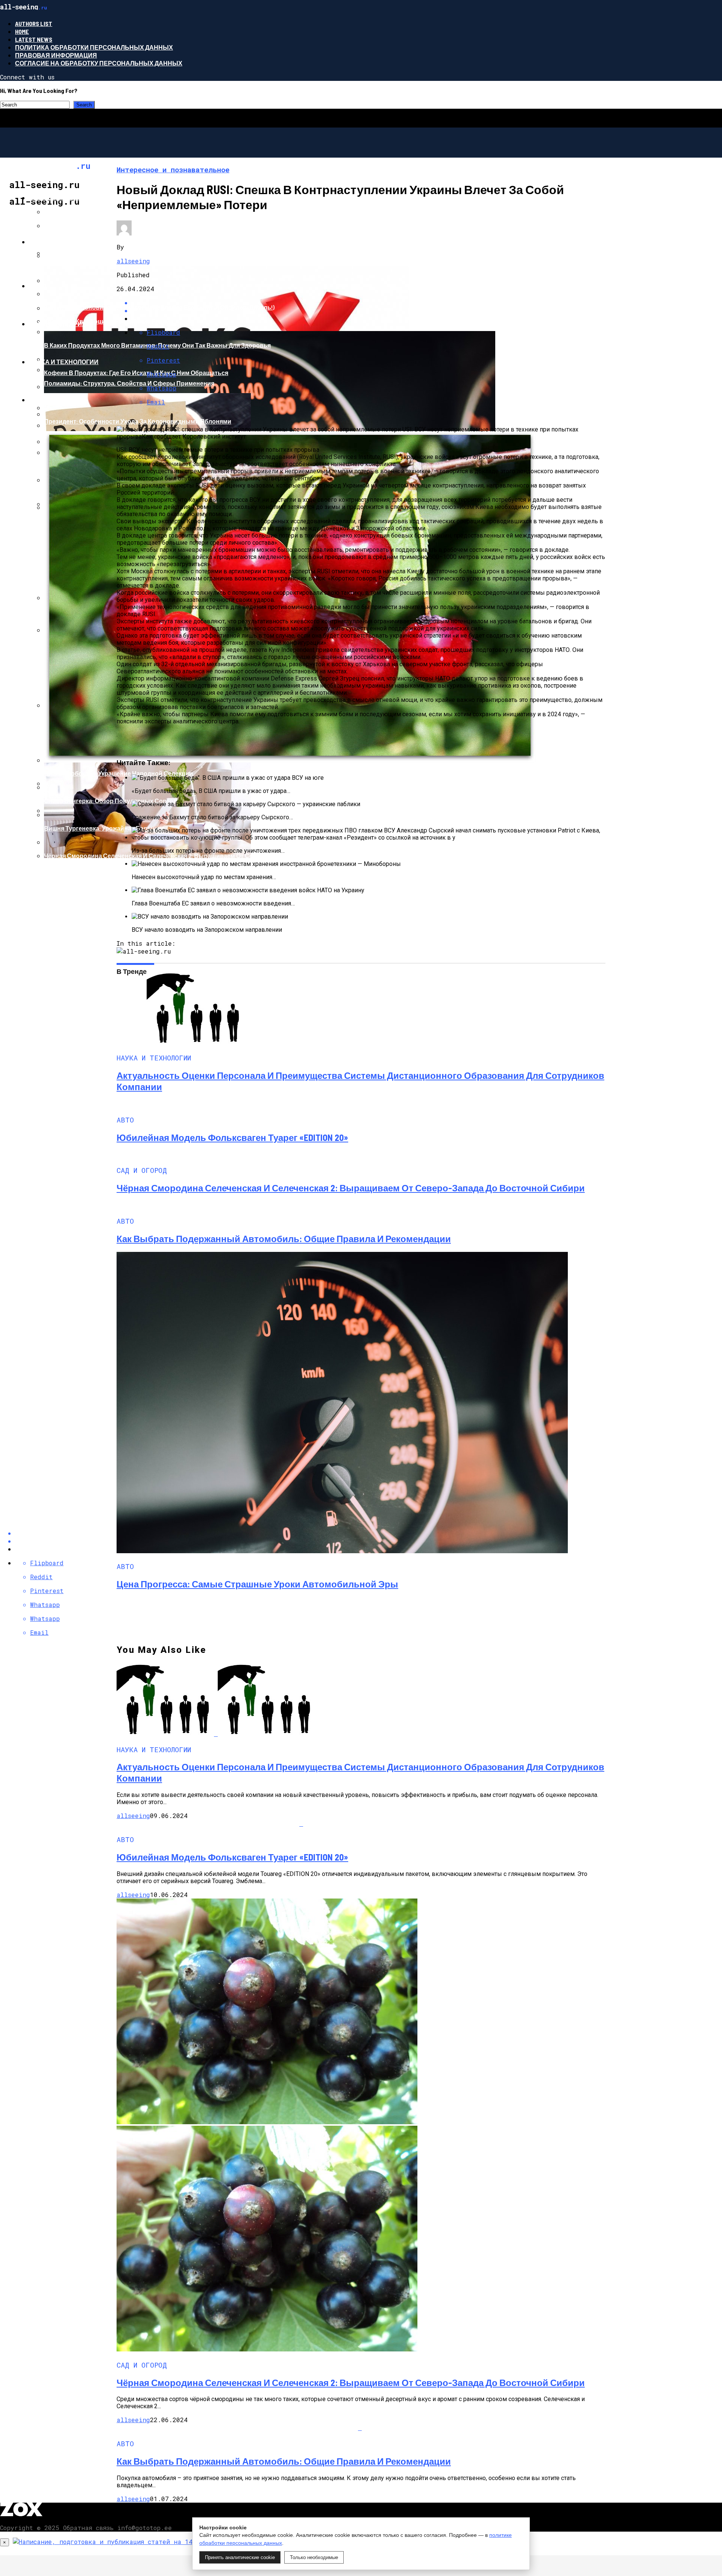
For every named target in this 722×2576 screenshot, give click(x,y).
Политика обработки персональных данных (94, 47)
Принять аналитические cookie (240, 2557)
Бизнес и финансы (62, 198)
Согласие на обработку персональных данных (99, 63)
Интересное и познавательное (84, 242)
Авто (37, 286)
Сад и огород (52, 400)
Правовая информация (56, 55)
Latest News (34, 39)
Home (22, 31)
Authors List (34, 24)
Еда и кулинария (58, 324)
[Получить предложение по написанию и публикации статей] (143, 2542)
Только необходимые (314, 2557)
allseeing (133, 261)
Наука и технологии (64, 362)
